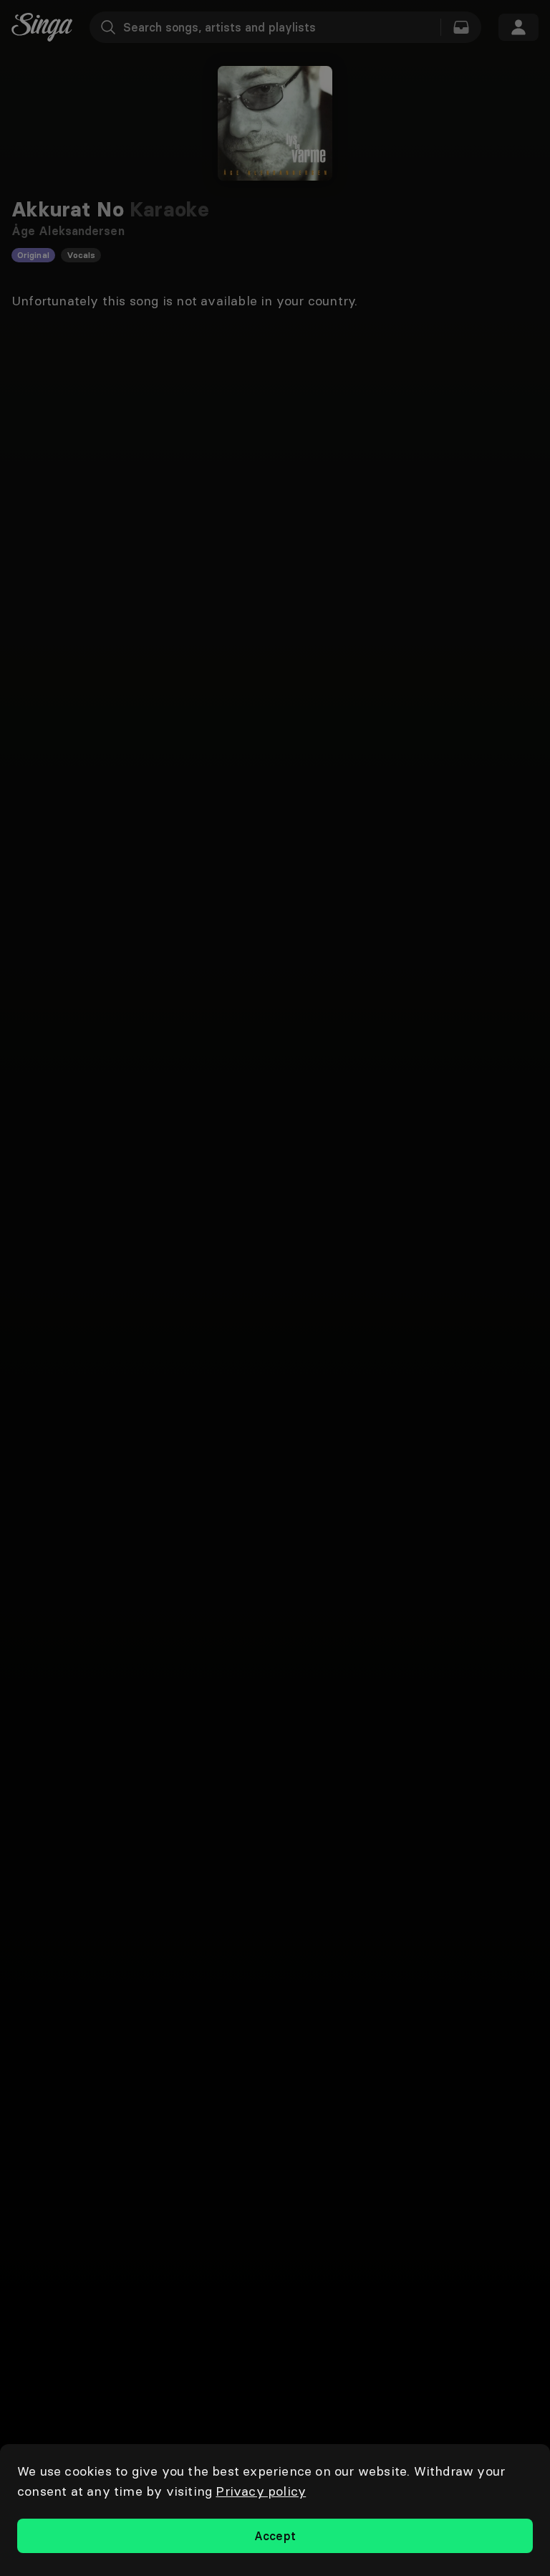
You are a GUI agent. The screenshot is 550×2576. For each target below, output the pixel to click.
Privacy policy (261, 2491)
